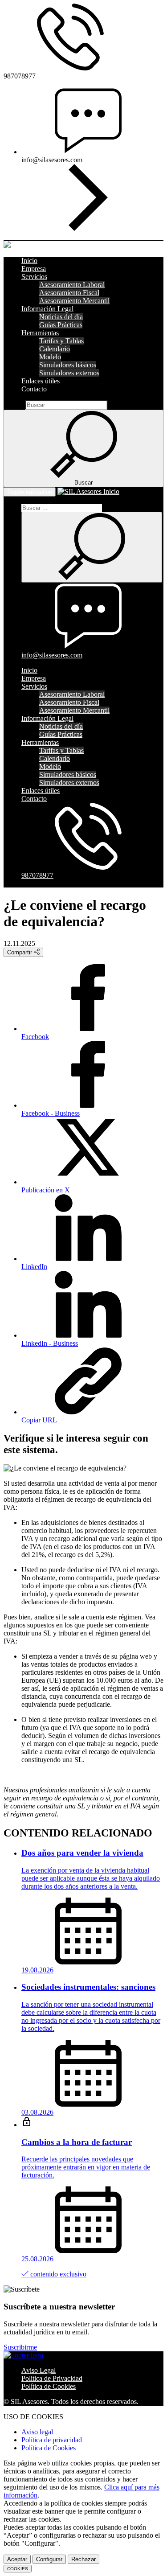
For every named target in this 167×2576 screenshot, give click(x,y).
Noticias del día (61, 317)
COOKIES (18, 2569)
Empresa (34, 269)
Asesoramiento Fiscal (69, 293)
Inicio (29, 261)
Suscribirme (20, 2347)
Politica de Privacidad (52, 2378)
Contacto (34, 389)
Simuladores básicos (68, 365)
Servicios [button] (34, 277)
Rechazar (83, 2559)
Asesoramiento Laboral (72, 285)
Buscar (13, 405)
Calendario (55, 349)
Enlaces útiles (41, 381)
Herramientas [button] (40, 333)
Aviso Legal (39, 2370)
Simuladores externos (69, 373)
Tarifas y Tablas (61, 341)
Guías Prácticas (61, 325)
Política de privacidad (52, 2440)
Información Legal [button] (47, 309)
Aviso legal (37, 2432)
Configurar (49, 2559)
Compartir (20, 952)
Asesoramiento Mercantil (74, 301)
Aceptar (17, 2559)
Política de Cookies (49, 2386)
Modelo (50, 357)
